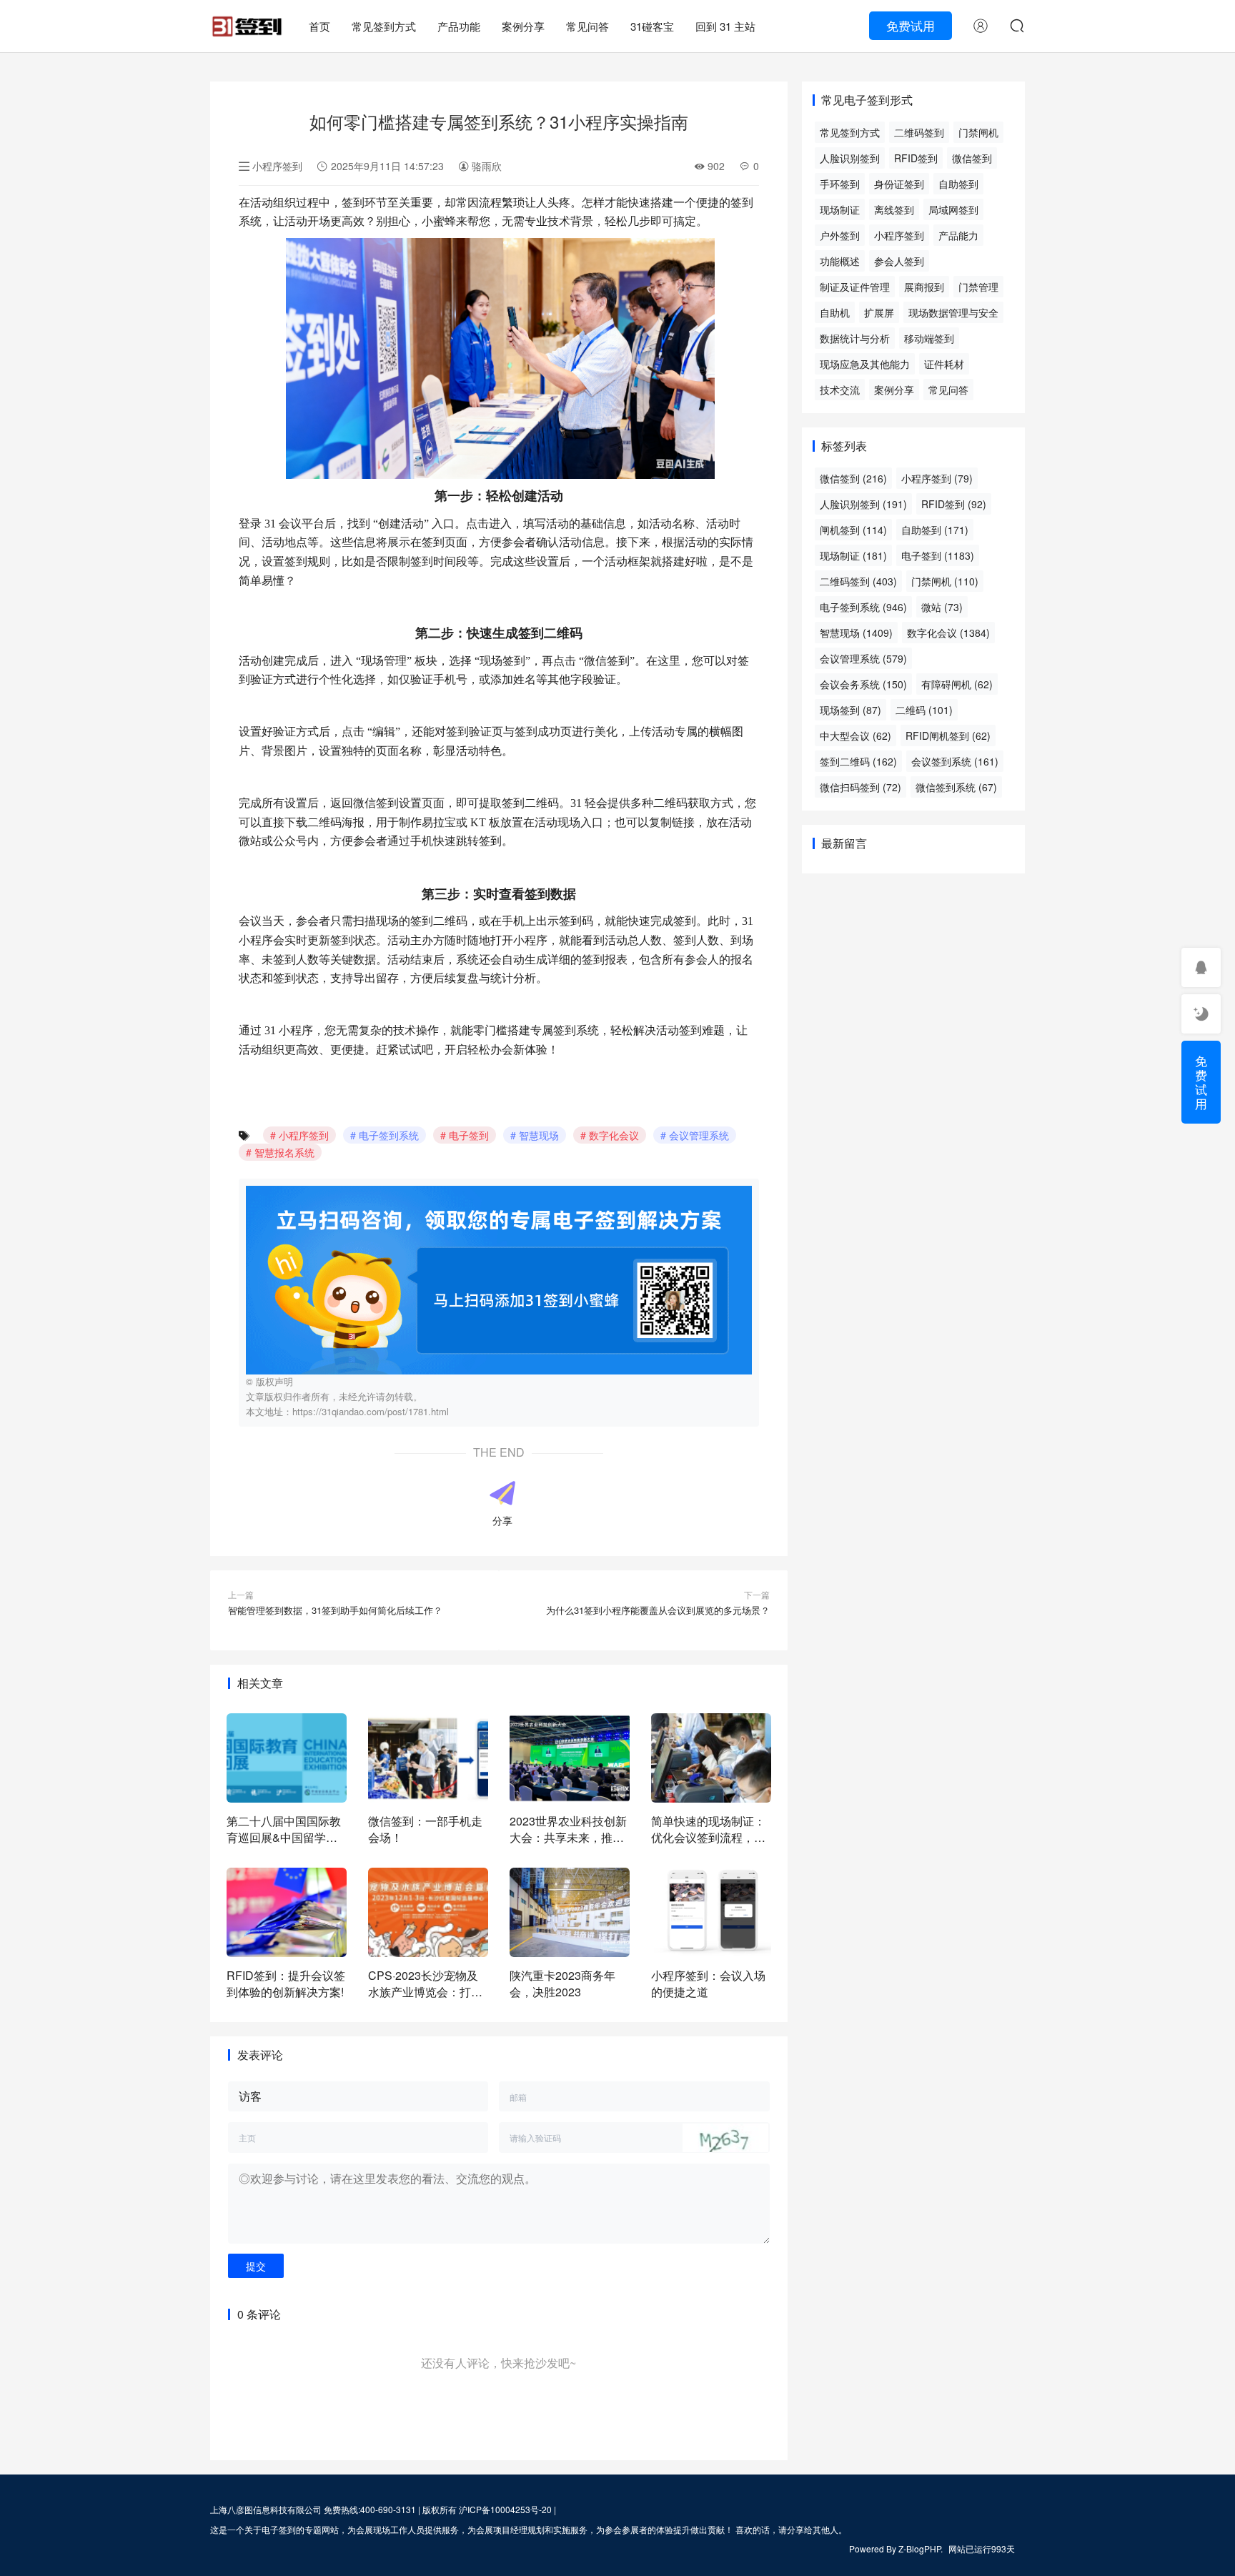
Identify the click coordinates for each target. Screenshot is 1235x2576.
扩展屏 (879, 312)
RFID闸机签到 (948, 735)
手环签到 (840, 184)
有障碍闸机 (957, 684)
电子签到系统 (389, 1135)
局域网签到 (953, 209)
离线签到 (894, 209)
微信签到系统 (956, 787)
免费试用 (911, 25)
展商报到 (924, 287)
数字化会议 (614, 1135)
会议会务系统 (863, 684)
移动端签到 (929, 338)
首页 (319, 26)
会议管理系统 (699, 1135)
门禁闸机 (978, 132)
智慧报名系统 (284, 1152)
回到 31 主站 (725, 26)
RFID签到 (916, 158)
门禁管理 (978, 287)
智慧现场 (539, 1135)
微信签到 (972, 158)
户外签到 (840, 235)
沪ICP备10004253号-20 (505, 2509)
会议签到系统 (955, 761)
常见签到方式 (384, 26)
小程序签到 (277, 166)
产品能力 (958, 235)
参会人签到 (899, 261)
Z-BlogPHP (919, 2548)
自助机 (835, 312)
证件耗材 (944, 364)
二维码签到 (919, 132)
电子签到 (469, 1135)
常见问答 (587, 26)
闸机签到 (853, 530)
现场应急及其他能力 (865, 364)
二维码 (924, 710)
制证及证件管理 (855, 287)
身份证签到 (899, 184)
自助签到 (958, 184)
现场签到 (850, 710)
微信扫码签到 (860, 787)
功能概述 (840, 261)
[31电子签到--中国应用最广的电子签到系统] (247, 20)
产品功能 (459, 26)
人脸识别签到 (850, 158)
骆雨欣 (485, 166)
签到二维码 (858, 761)
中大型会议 (855, 735)
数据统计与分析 (855, 338)
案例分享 (523, 26)
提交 (256, 2266)
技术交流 (840, 390)
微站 (942, 607)
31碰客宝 (652, 26)
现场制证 (840, 209)
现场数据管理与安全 (953, 312)
